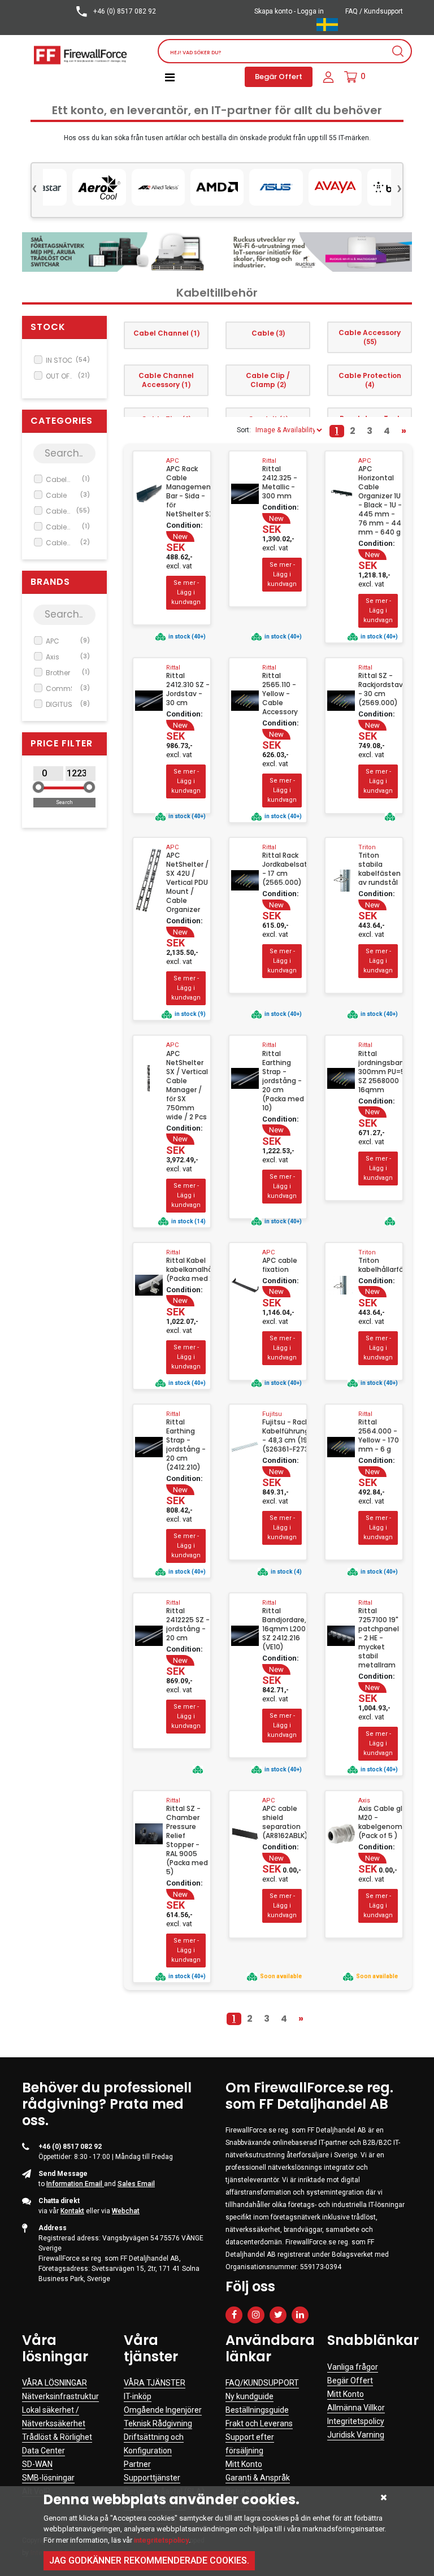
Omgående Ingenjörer (163, 2410)
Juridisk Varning (356, 2435)
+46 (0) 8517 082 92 (124, 11)
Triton (367, 847)
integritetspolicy (161, 2540)
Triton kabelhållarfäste (380, 1265)
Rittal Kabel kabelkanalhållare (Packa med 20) (188, 1270)
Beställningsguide (257, 2410)
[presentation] (34, 187)
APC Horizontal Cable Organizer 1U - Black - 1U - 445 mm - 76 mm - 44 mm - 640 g (380, 501)
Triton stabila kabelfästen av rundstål (379, 869)
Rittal (269, 461)
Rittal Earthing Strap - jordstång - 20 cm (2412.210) (186, 1445)
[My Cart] (351, 77)
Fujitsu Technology (280, 1418)
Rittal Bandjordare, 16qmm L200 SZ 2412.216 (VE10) (284, 1629)
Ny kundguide (249, 2396)
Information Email (75, 2184)
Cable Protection (370, 380)
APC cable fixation (280, 1265)
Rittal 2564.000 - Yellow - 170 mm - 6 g (379, 1436)
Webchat (126, 2211)
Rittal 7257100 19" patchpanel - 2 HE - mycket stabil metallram (379, 1638)
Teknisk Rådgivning (158, 2423)
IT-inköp (138, 2396)
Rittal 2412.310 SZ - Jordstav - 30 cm (188, 689)
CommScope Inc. (68, 689)
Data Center (44, 2451)
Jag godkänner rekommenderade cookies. (149, 2560)
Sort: (244, 430)
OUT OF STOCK (68, 376)
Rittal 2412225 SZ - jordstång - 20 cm (188, 1624)
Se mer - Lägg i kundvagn (186, 593)
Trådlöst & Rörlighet (57, 2437)
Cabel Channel (68, 480)
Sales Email (136, 2184)
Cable (68, 495)
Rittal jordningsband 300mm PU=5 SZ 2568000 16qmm (380, 1072)
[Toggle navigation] (170, 77)
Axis (68, 657)
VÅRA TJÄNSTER (155, 2383)
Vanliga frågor (353, 2367)
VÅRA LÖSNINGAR (55, 2383)
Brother (68, 673)
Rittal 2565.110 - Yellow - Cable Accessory (280, 694)
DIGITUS (68, 704)
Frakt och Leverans (259, 2423)
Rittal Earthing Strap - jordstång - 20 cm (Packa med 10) (283, 1081)
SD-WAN (37, 2464)
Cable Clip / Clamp (68, 543)
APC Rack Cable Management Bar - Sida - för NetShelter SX (188, 492)
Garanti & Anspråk (258, 2478)
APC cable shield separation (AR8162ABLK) (284, 1822)
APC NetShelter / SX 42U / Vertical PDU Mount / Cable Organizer (187, 883)
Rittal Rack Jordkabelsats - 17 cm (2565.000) (284, 869)
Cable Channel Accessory (68, 527)
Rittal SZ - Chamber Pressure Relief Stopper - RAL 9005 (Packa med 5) (187, 1840)
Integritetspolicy (356, 2421)
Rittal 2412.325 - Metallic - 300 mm (280, 483)
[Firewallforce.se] (81, 55)
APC (68, 641)
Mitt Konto (244, 2464)
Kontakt (72, 2211)
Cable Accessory (68, 511)
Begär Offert (279, 77)
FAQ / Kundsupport (374, 11)
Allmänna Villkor (356, 2408)
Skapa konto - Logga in (289, 11)
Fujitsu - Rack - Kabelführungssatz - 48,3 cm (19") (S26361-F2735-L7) (284, 1436)
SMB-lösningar (48, 2478)
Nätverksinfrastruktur (60, 2396)
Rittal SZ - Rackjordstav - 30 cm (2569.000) (380, 689)
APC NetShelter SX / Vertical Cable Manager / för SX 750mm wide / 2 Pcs (187, 1085)
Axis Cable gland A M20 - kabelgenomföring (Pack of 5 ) (380, 1822)
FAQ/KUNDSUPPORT (262, 2383)
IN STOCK (68, 360)
